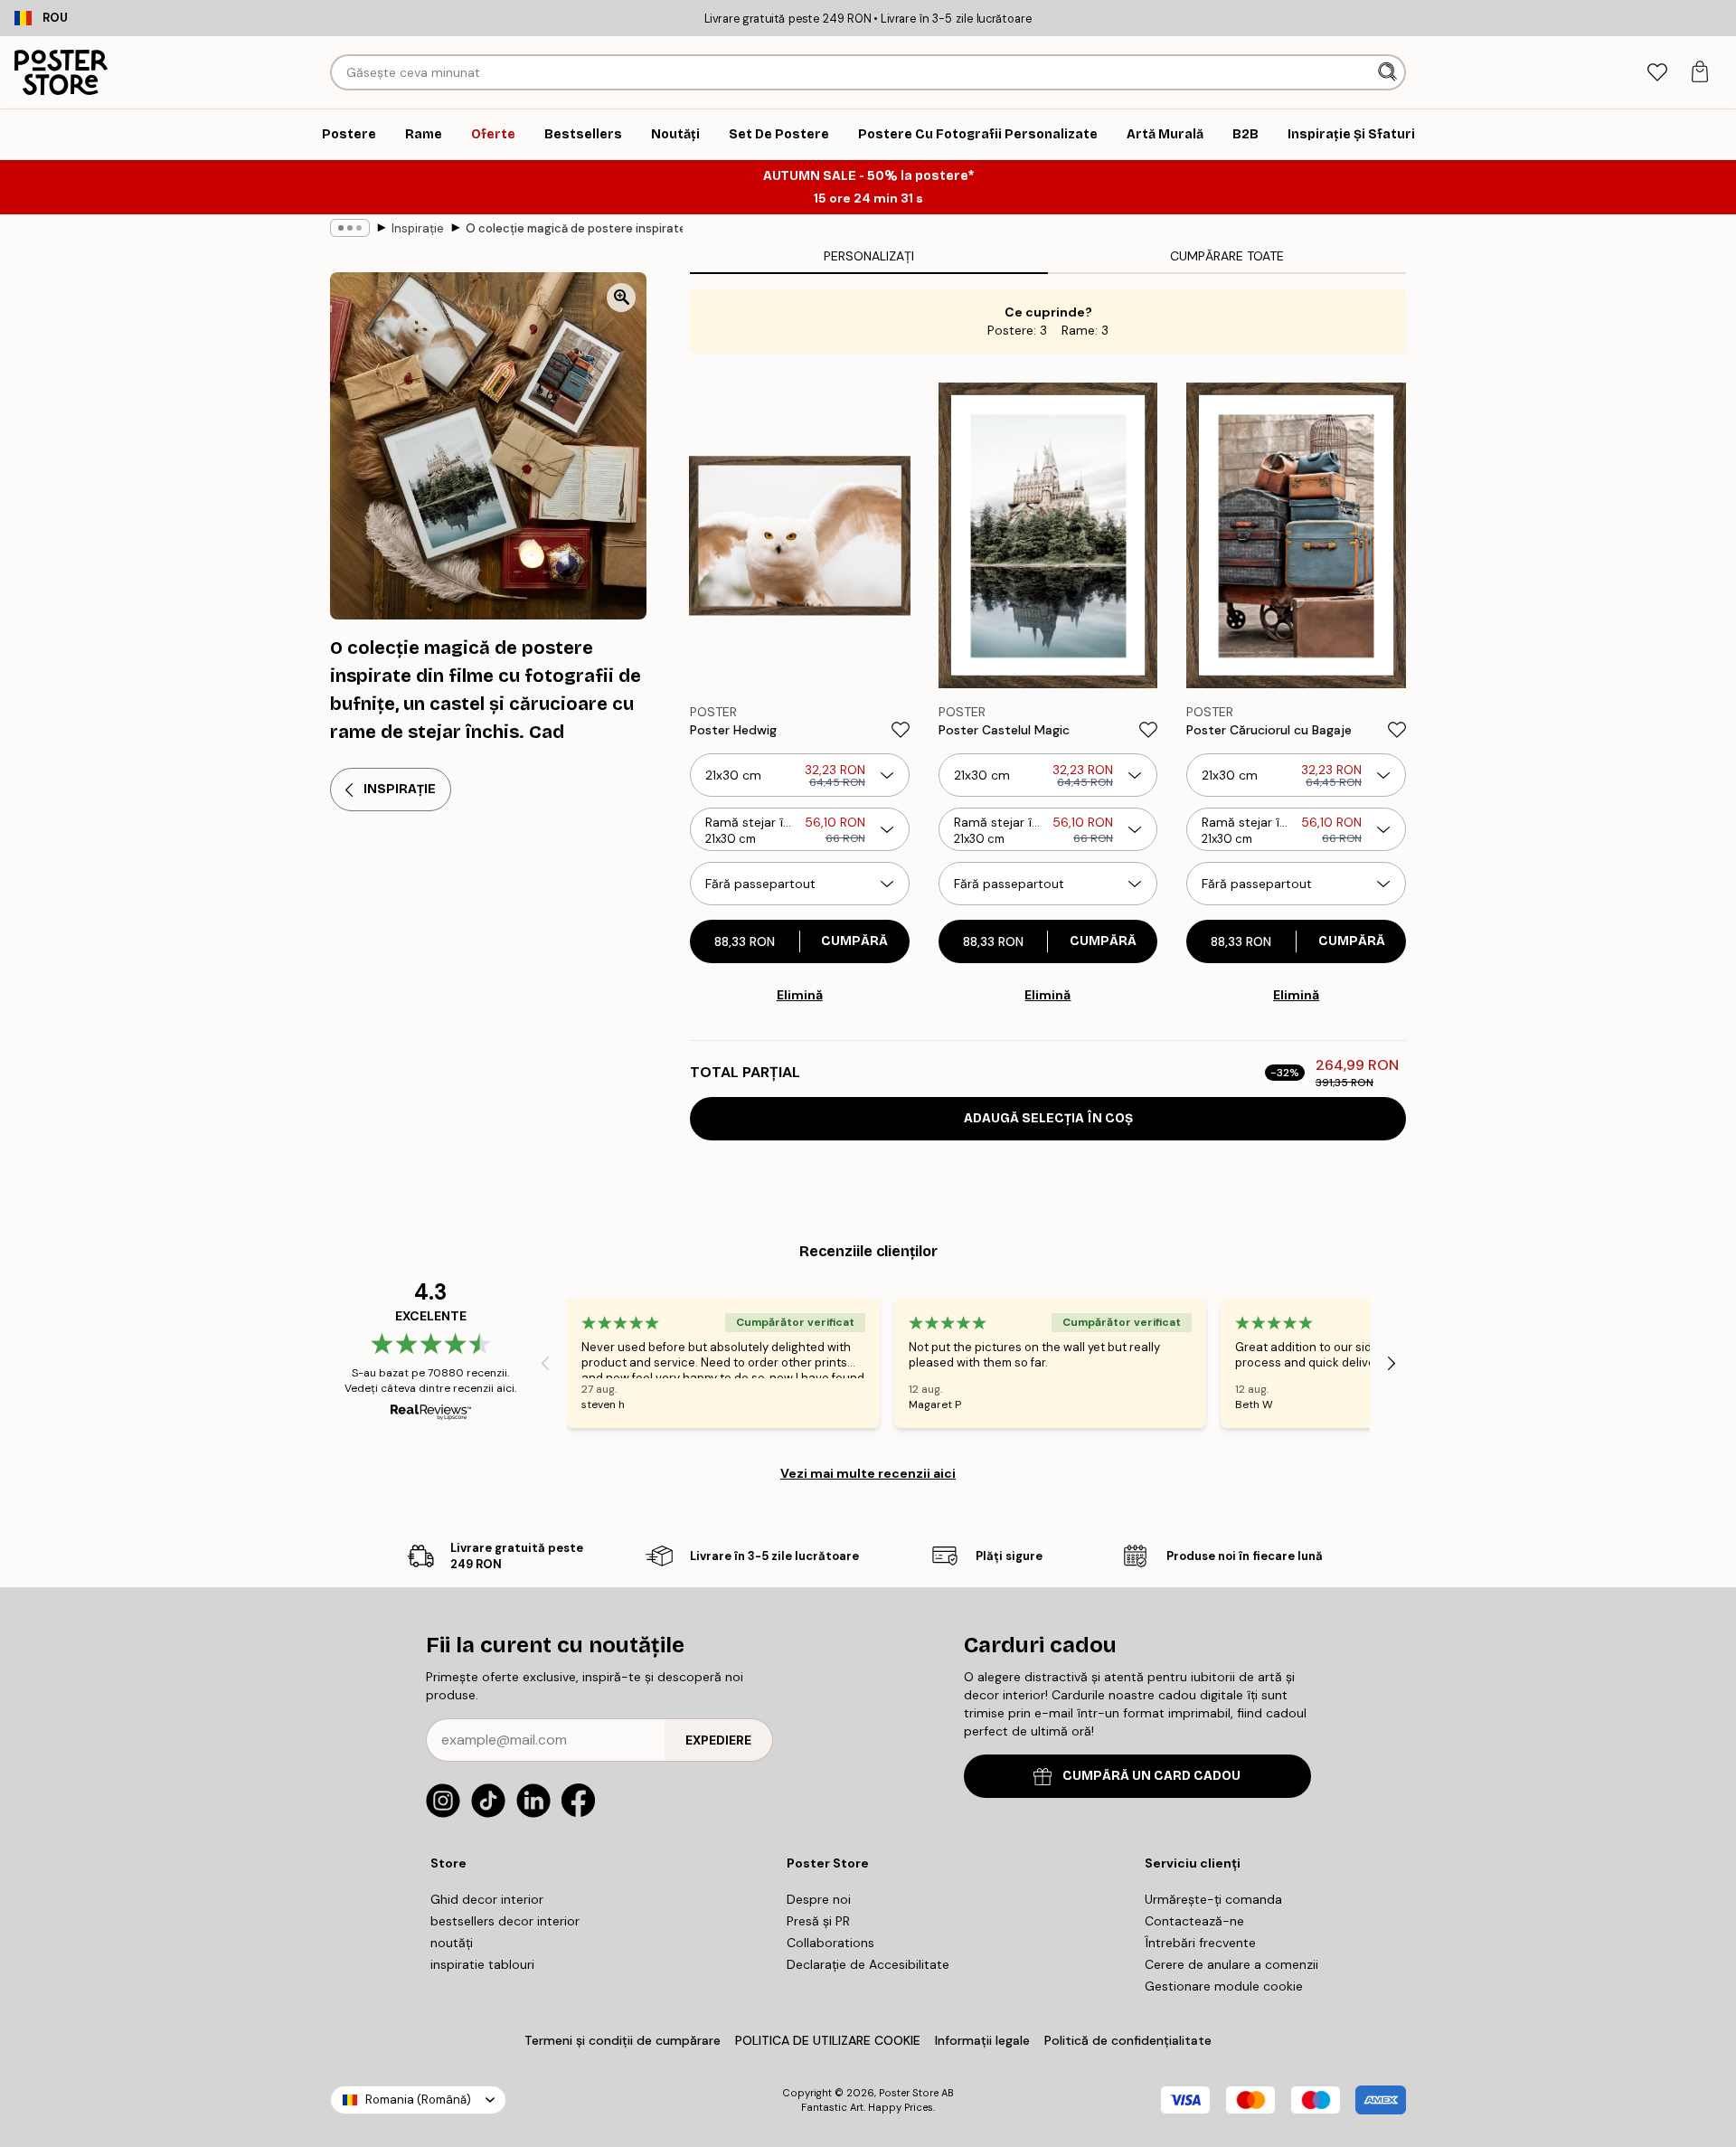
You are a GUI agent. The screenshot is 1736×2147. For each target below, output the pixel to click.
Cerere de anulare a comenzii (1231, 1964)
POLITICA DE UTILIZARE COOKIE (828, 2040)
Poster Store (909, 2093)
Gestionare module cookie (1224, 1986)
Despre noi (819, 1899)
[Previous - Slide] (545, 1363)
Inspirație (418, 228)
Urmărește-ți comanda (1213, 1899)
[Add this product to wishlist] (901, 730)
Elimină (800, 995)
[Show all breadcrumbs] (350, 228)
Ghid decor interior (487, 1899)
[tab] (1657, 73)
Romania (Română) (418, 2100)
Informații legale (982, 2040)
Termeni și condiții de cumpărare (623, 2040)
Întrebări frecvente (1200, 1943)
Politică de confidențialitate (1128, 2040)
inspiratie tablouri (482, 1964)
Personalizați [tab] (869, 256)
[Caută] (1389, 72)
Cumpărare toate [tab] (1227, 256)
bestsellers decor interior (505, 1921)
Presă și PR (818, 1921)
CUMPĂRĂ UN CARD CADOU (1151, 1776)
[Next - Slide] (1392, 1363)
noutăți (452, 1943)
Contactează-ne (1194, 1921)
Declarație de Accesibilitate (868, 1964)
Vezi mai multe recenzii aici (868, 1473)
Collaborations (830, 1943)
